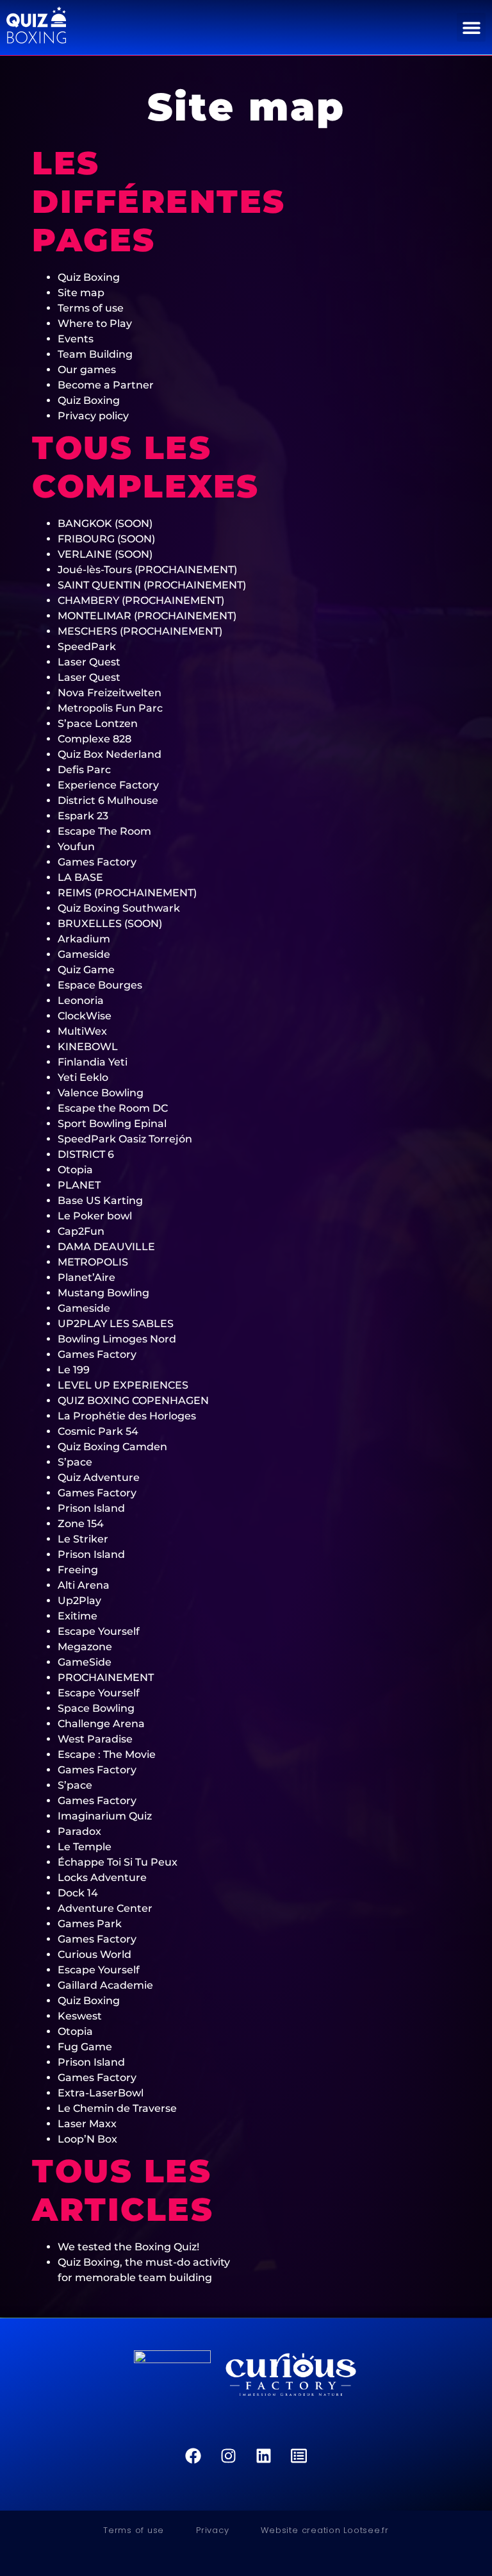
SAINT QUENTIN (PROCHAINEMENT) (152, 585)
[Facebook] (193, 2456)
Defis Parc (84, 770)
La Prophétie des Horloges (127, 1416)
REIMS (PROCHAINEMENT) (127, 893)
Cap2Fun (81, 1231)
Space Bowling (96, 1708)
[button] (471, 27)
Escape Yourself (99, 1631)
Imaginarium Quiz (105, 1816)
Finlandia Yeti (93, 1062)
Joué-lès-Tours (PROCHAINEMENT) (147, 570)
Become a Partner (106, 385)
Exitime (78, 1616)
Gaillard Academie (105, 1985)
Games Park (90, 1924)
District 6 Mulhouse (108, 800)
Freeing (78, 1570)
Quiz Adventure (99, 1477)
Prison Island (91, 1508)
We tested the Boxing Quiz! (128, 2247)
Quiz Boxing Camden (112, 1447)
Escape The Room (104, 831)
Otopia (75, 1170)
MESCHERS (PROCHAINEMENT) (140, 631)
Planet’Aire (86, 1277)
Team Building (95, 354)
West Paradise (95, 1739)
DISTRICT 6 (86, 1154)
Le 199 (74, 1370)
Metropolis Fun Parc (110, 708)
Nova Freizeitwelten (110, 693)
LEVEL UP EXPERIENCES (123, 1385)
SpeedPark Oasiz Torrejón (125, 1139)
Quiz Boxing (89, 277)
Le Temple (85, 1847)
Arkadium (84, 939)
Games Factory (97, 862)
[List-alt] (299, 2456)
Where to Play (95, 323)
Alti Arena (84, 1585)
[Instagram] (229, 2456)
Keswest (80, 2016)
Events (76, 339)
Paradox (79, 1831)
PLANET (79, 1185)
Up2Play (79, 1601)
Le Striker (83, 1539)
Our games (87, 370)
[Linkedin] (264, 2456)
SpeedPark (87, 647)
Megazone (85, 1647)
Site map (81, 293)
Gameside (84, 954)
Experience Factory (108, 785)
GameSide (85, 1662)
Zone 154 (81, 1524)
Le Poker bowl (95, 1216)
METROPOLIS (93, 1262)
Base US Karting (100, 1200)
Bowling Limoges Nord (117, 1339)
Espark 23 (83, 816)
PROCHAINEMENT (106, 1677)
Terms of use (91, 308)
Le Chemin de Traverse (117, 2108)
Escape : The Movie (107, 1754)
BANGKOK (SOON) (105, 523)
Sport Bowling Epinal (112, 1124)
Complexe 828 (94, 739)
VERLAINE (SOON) (105, 554)
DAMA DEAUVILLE (106, 1247)
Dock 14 (78, 1893)
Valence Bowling (101, 1093)
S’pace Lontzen (98, 723)
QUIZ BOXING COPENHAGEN (133, 1401)
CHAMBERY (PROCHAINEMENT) (141, 600)
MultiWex (82, 1031)
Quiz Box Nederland (110, 754)
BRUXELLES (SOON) (110, 924)
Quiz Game (86, 970)
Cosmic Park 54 (98, 1431)
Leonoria (81, 1000)
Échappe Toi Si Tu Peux (118, 1862)
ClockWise (85, 1016)
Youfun (76, 847)
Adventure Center (105, 1908)
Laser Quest (89, 662)
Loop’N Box (87, 2139)
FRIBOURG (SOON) (106, 539)
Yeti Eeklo (83, 1077)
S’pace (75, 1462)
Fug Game (85, 2047)
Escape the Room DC (113, 1108)
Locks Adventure (102, 1878)
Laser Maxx (87, 2124)
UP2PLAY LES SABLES (116, 1324)
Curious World (94, 1954)
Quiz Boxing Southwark (119, 908)
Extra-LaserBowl (101, 2093)
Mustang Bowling (103, 1293)
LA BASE (80, 877)
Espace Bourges (100, 985)
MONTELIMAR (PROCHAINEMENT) (147, 616)
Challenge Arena (101, 1724)
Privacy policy (93, 416)
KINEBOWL (88, 1047)
